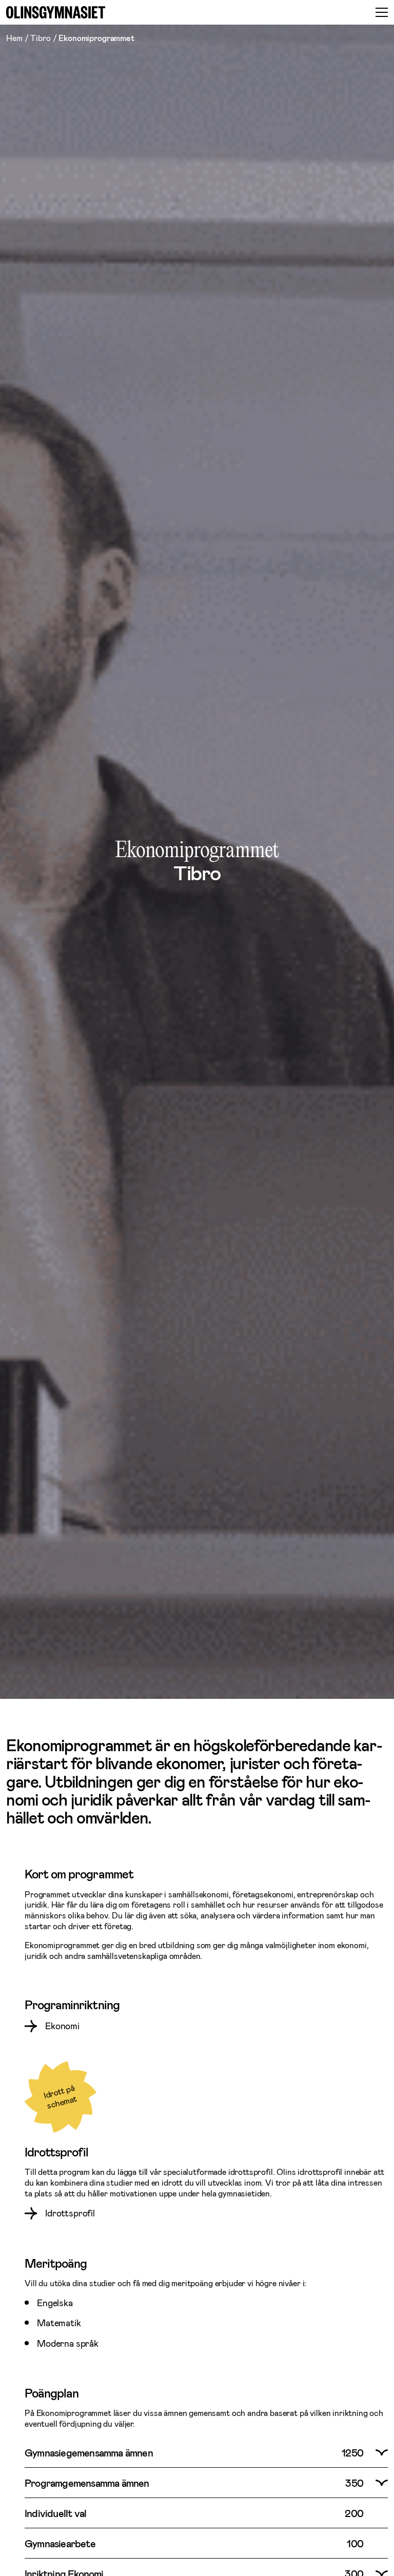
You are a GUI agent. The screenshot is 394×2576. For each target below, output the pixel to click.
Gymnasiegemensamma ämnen (89, 2452)
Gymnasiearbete (60, 2543)
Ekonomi (62, 2026)
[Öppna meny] (382, 12)
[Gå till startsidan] (56, 12)
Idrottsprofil (70, 2213)
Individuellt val (55, 2513)
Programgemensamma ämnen (87, 2483)
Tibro (40, 38)
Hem (14, 38)
